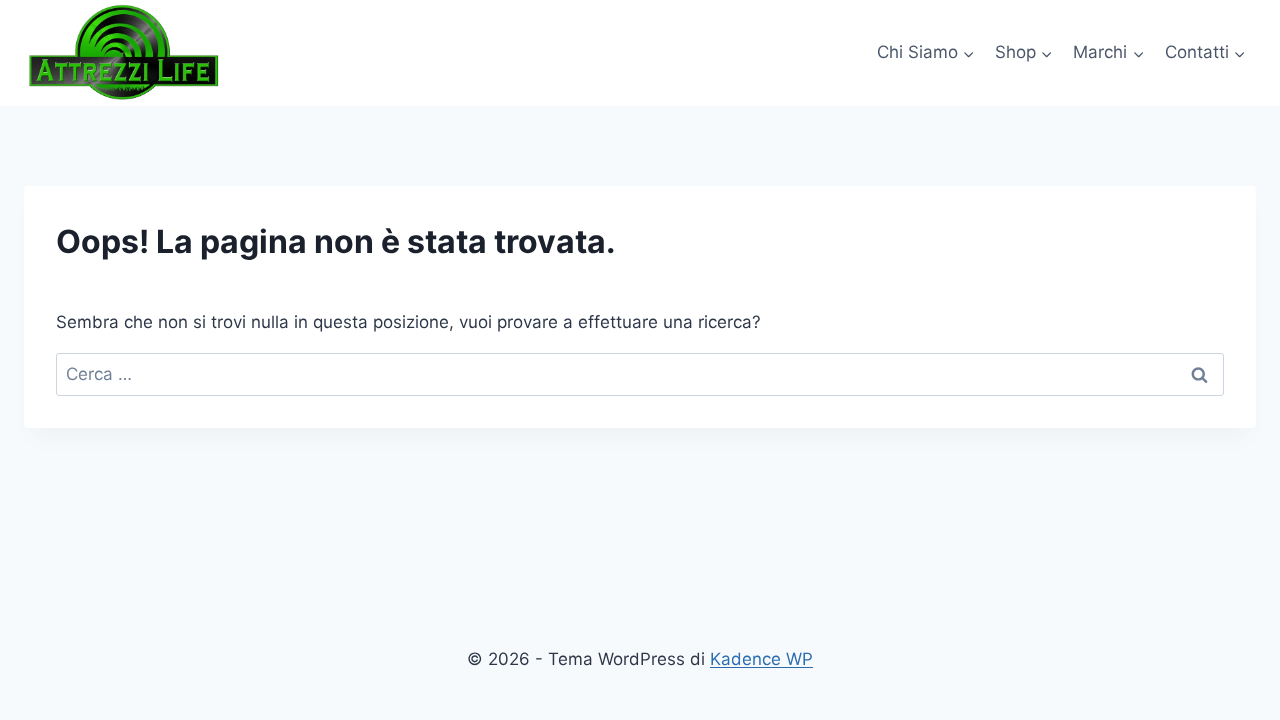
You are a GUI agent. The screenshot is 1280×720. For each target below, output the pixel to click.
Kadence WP (761, 659)
